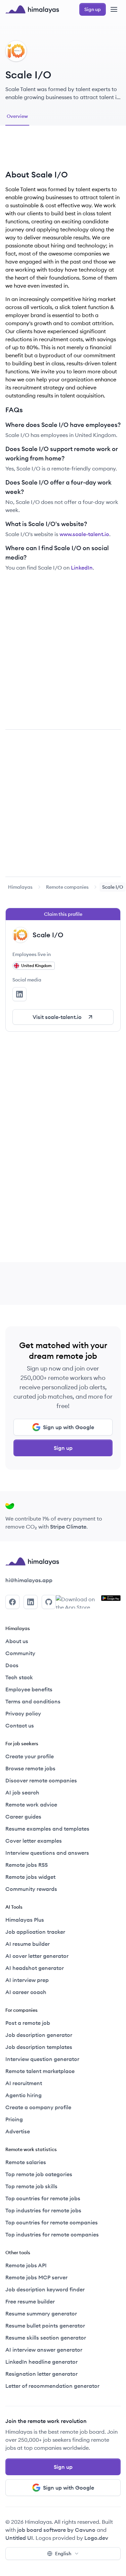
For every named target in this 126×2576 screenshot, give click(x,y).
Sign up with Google (69, 1427)
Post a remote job (28, 2023)
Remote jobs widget (30, 1877)
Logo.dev (96, 2538)
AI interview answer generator (44, 2350)
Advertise (18, 2131)
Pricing (14, 2119)
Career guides (23, 1817)
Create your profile (30, 1756)
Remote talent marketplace (40, 2071)
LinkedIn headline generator (41, 2362)
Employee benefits (29, 1689)
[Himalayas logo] (32, 9)
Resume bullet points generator (45, 2326)
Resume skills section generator (46, 2338)
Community (20, 1653)
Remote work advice (31, 1805)
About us (17, 1641)
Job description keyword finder (45, 2289)
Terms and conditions (33, 1701)
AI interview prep (27, 1980)
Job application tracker (35, 1932)
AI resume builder (28, 1944)
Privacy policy (23, 1713)
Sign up (63, 1448)
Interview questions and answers (47, 1853)
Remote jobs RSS (27, 1865)
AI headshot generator (35, 1968)
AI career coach (26, 1992)
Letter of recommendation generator (52, 2386)
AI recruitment (24, 2083)
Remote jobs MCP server (36, 2277)
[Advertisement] (63, 150)
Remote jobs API (26, 2265)
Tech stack (19, 1677)
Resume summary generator (41, 2313)
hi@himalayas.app (29, 1580)
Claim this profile (63, 914)
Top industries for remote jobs (43, 2210)
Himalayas (20, 887)
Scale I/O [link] (113, 887)
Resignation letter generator (41, 2374)
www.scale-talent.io (84, 534)
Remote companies (67, 887)
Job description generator (39, 2035)
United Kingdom (36, 966)
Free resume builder (30, 2301)
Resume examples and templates (47, 1829)
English (63, 2554)
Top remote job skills (31, 2186)
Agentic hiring (24, 2095)
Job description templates (39, 2047)
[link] (20, 887)
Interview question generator (42, 2059)
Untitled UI (19, 2538)
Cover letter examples (34, 1841)
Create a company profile (38, 2107)
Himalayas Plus (25, 1920)
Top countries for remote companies (52, 2222)
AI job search (22, 1792)
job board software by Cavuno (56, 2530)
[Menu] (114, 9)
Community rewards (31, 1889)
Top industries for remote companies (52, 2234)
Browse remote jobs (30, 1768)
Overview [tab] (17, 116)
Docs (12, 1665)
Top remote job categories (39, 2174)
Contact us (20, 1725)
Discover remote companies (41, 1780)
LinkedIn (82, 568)
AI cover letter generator (37, 1956)
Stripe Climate (68, 1527)
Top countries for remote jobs (43, 2198)
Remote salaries (26, 2162)
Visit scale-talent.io (57, 1017)
